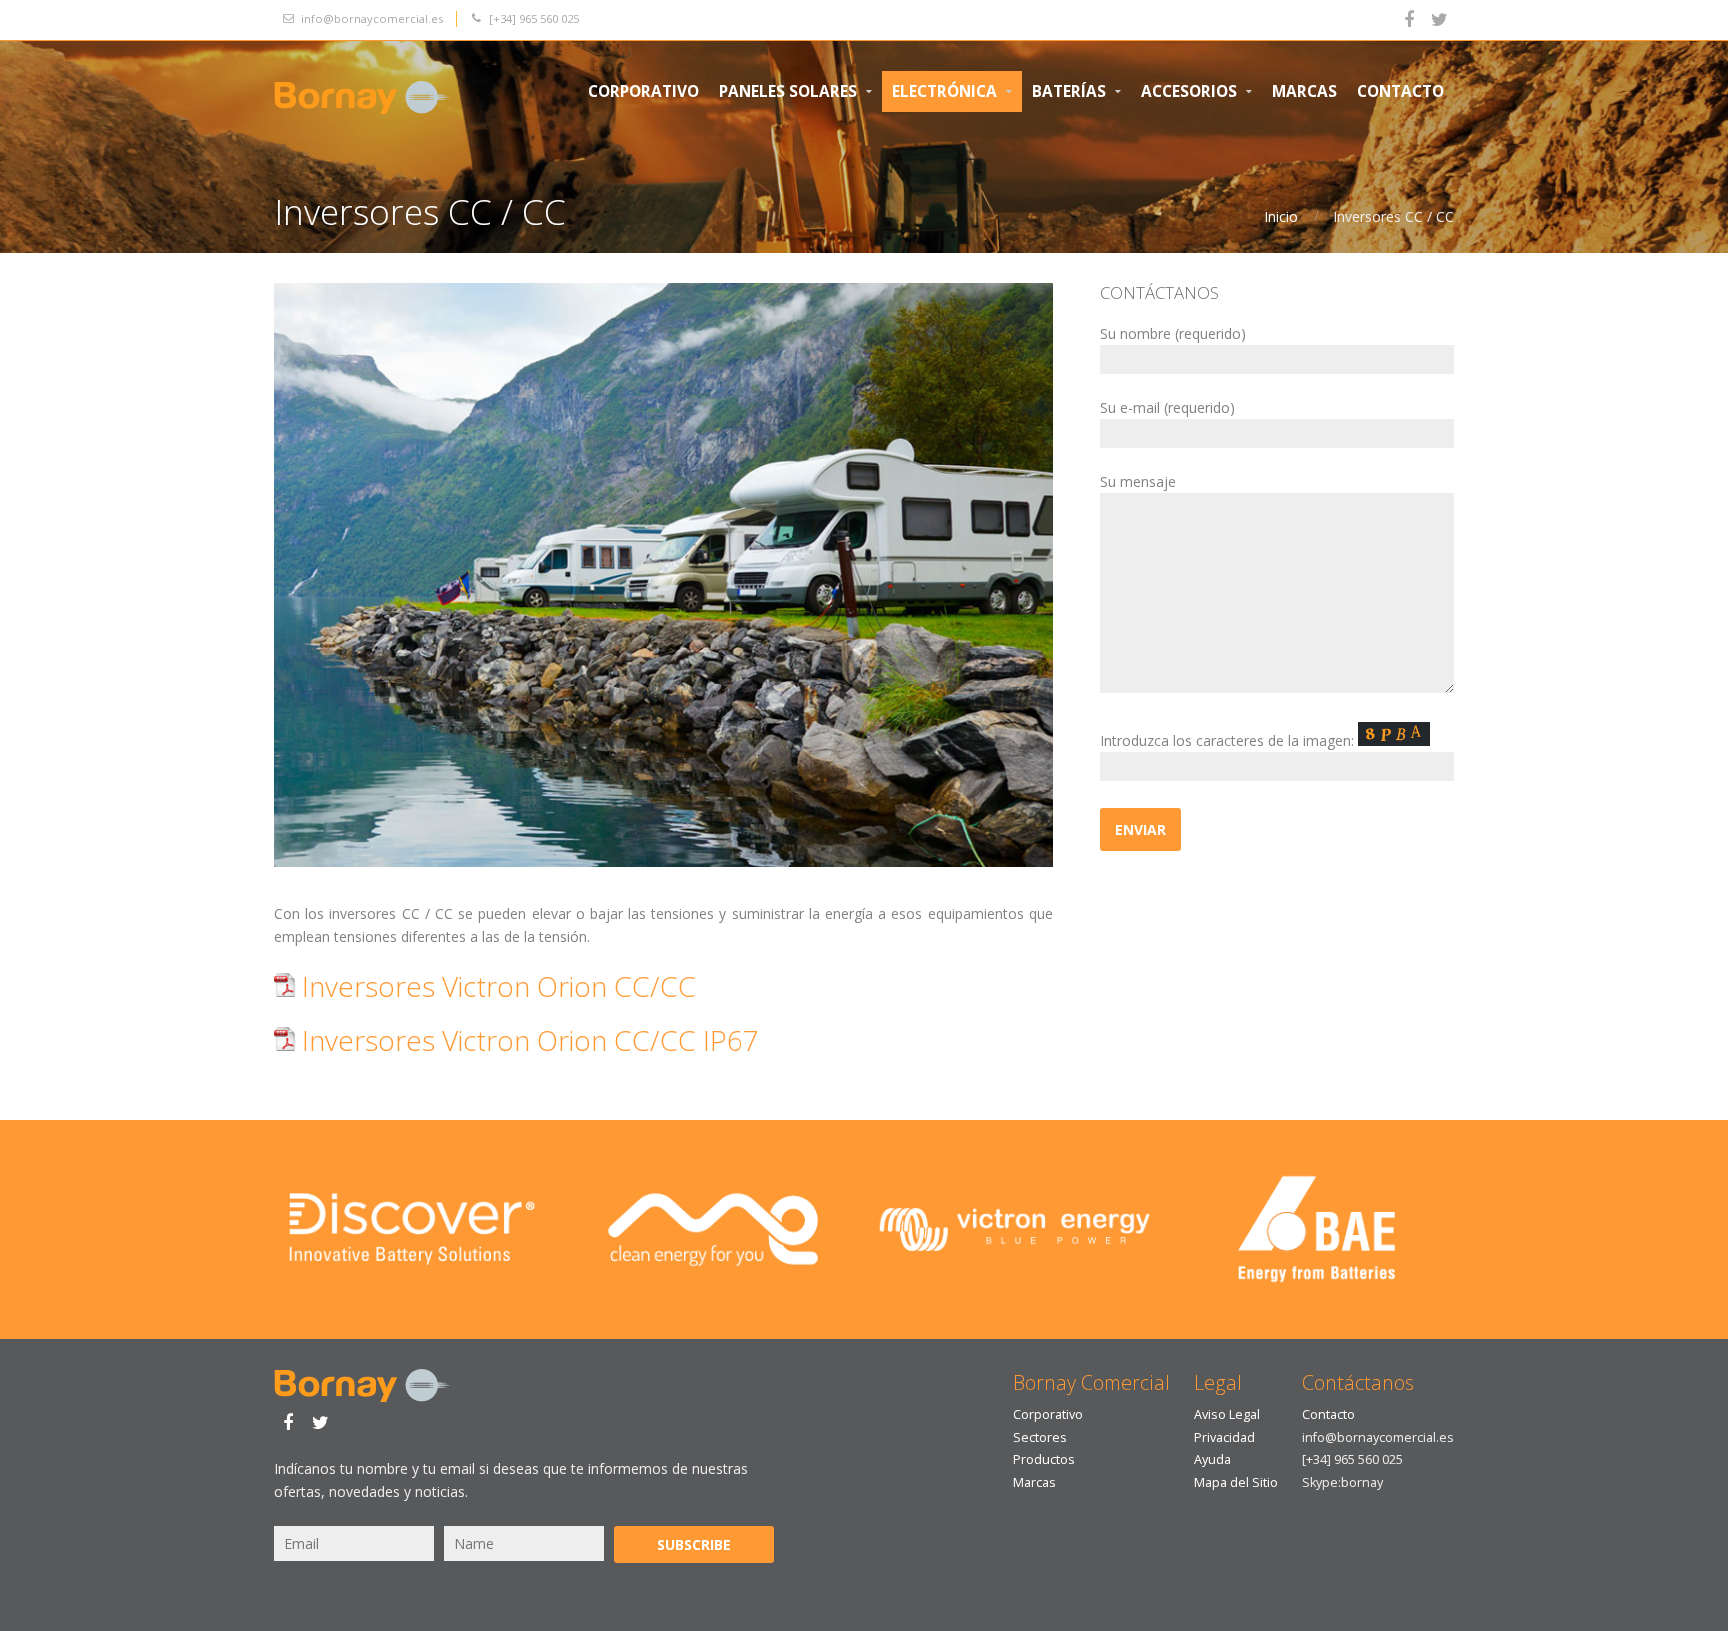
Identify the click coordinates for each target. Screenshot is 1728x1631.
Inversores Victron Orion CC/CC (495, 986)
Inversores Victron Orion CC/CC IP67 (527, 1040)
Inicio (1281, 216)
